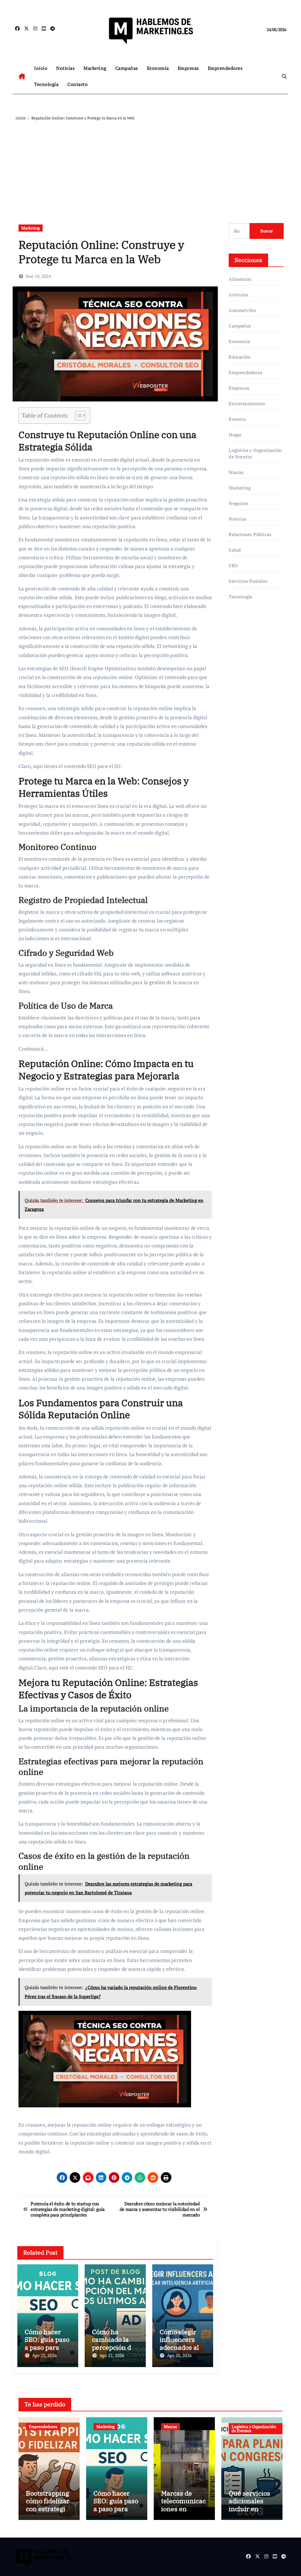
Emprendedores (225, 68)
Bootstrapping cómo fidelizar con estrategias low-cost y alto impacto (49, 2509)
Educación (240, 357)
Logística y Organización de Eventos (255, 453)
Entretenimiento (247, 404)
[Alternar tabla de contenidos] (77, 416)
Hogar (235, 435)
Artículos (239, 295)
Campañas (127, 68)
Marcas (236, 472)
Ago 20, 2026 (179, 2355)
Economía (158, 68)
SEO (233, 565)
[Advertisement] (151, 166)
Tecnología (46, 84)
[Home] (22, 76)
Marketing (95, 68)
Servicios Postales (248, 581)
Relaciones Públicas (250, 534)
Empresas (188, 68)
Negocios (239, 503)
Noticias (65, 68)
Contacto (77, 84)
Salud (235, 550)
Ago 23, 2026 (44, 2355)
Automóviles (242, 310)
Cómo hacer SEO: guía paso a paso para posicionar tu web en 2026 (47, 2347)
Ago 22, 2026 (112, 2355)
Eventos (237, 419)
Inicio (41, 68)
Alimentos (240, 279)
